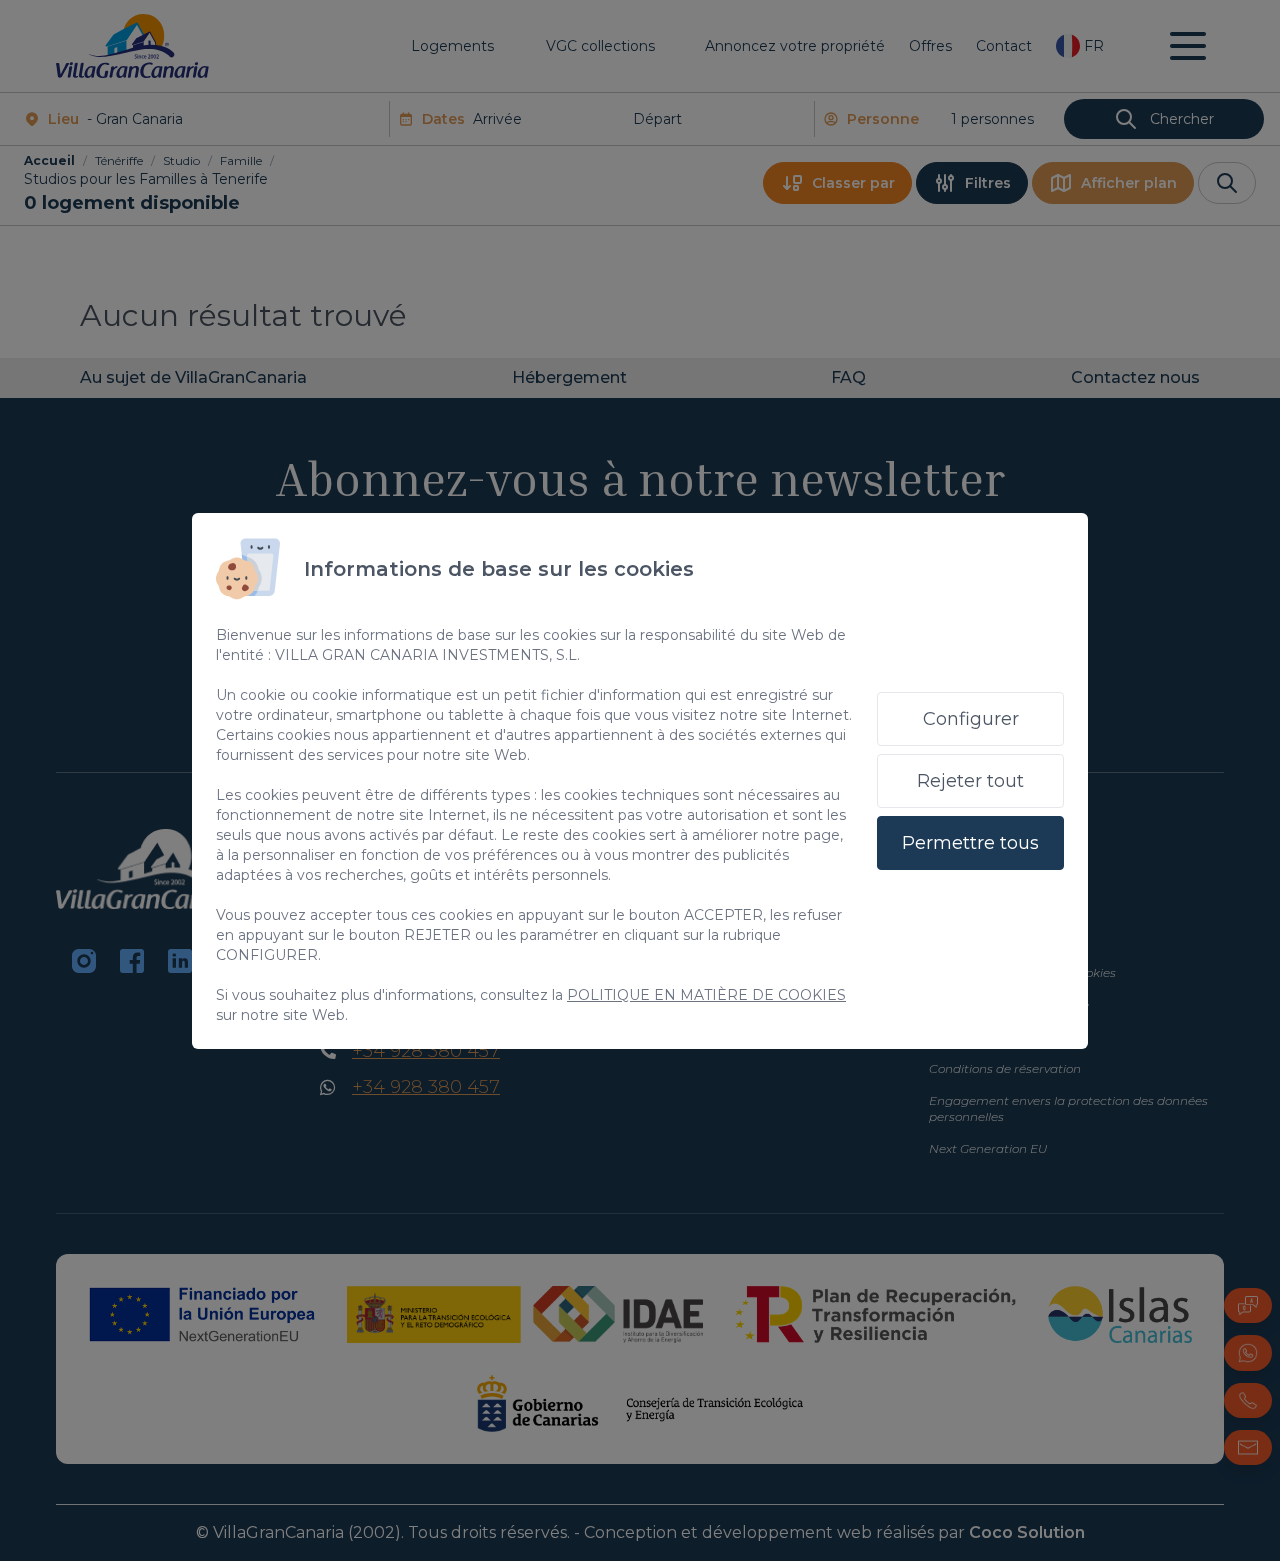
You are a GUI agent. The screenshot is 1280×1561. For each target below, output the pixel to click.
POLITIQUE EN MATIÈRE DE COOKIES (706, 995)
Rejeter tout (970, 781)
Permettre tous (970, 843)
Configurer (971, 719)
